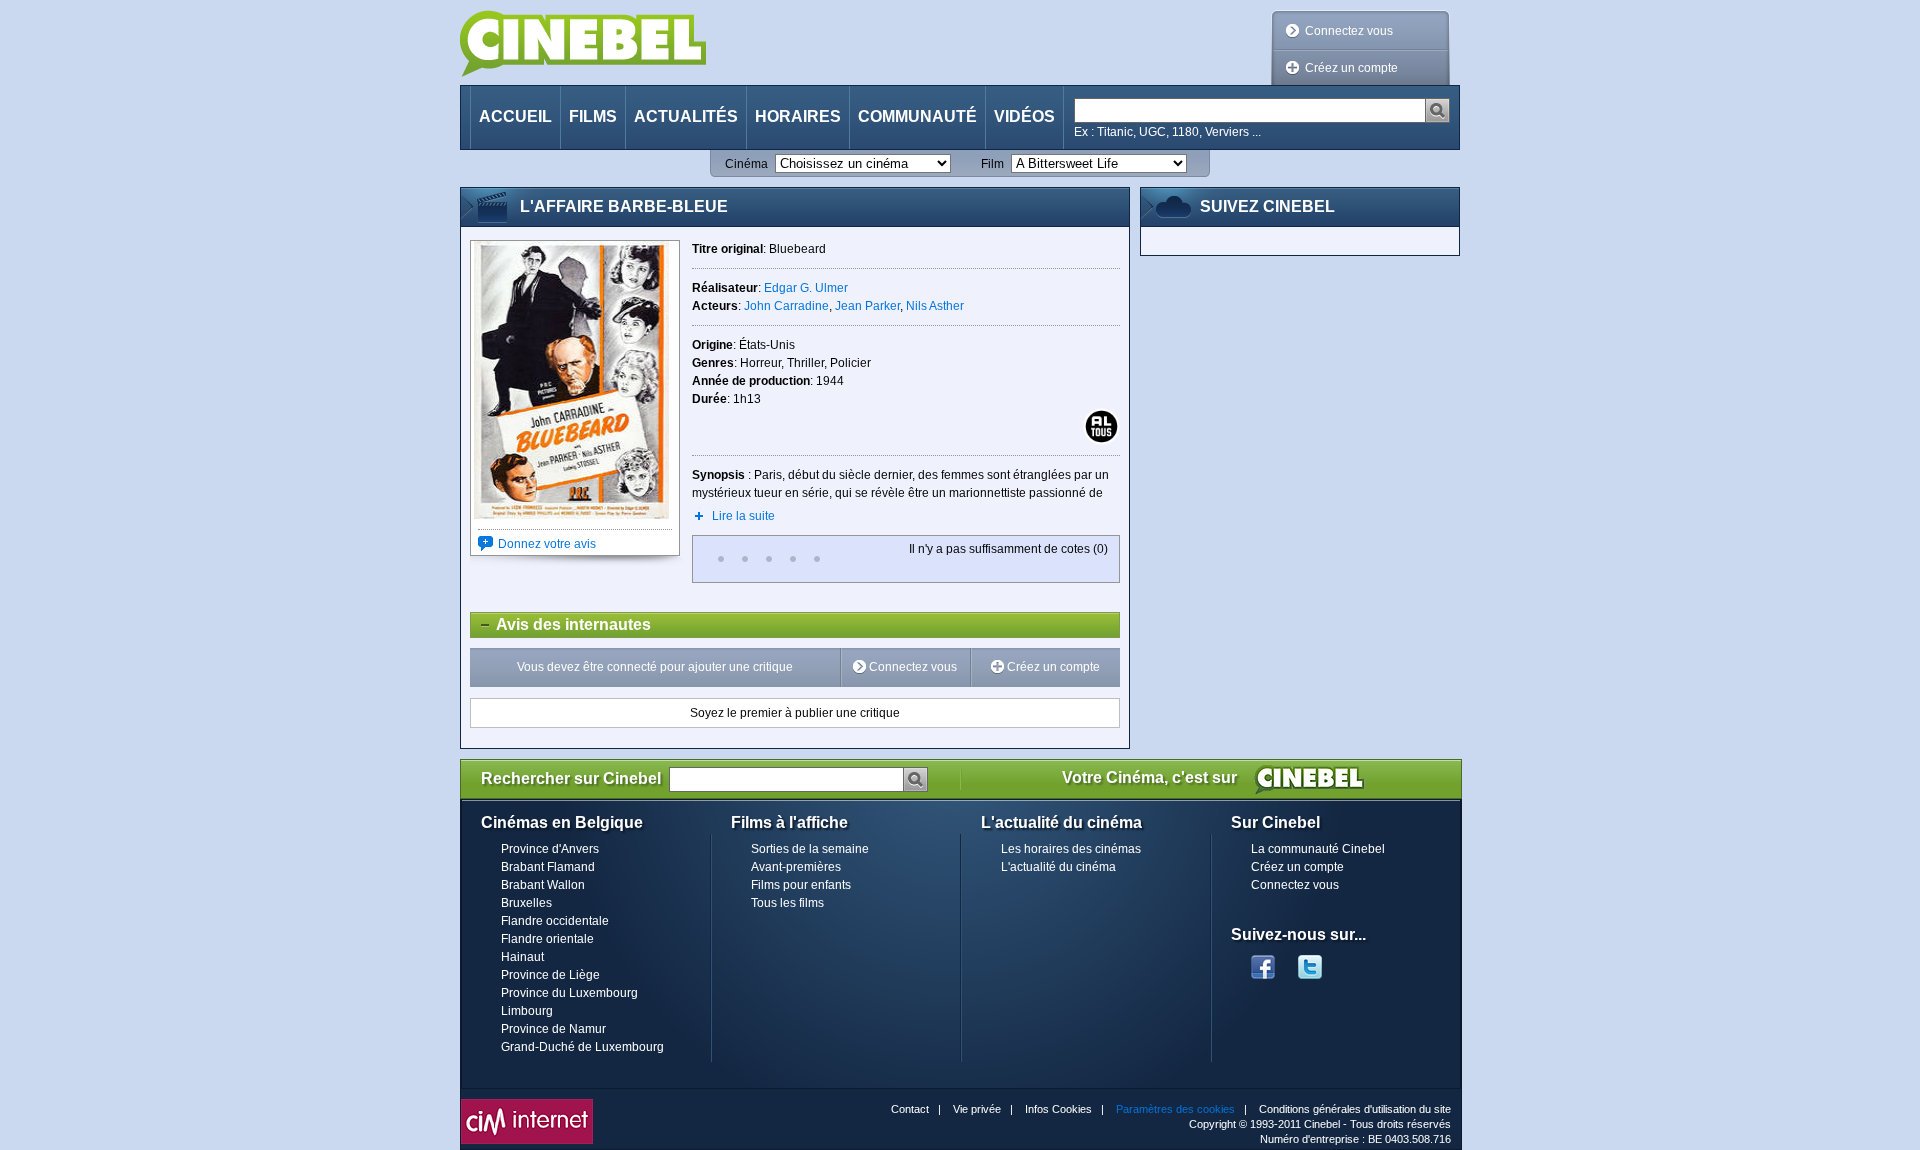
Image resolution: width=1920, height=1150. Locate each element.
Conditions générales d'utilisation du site (1355, 1109)
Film (992, 164)
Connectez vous (1349, 31)
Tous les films (787, 903)
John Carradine (786, 306)
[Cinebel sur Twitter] (1320, 961)
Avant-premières (796, 867)
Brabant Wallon (543, 885)
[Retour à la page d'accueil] (583, 43)
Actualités (686, 116)
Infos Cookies (1058, 1109)
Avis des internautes (561, 624)
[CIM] (527, 1104)
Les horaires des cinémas (1071, 849)
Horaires (798, 116)
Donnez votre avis (547, 544)
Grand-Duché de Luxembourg (582, 1047)
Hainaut (522, 957)
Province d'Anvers (550, 849)
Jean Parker (867, 306)
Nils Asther (935, 306)
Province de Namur (553, 1029)
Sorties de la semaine (810, 849)
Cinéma (746, 164)
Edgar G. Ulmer (806, 288)
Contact (910, 1109)
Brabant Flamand (548, 867)
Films (593, 116)
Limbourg (527, 1011)
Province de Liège (550, 975)
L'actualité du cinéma (1058, 867)
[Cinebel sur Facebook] (1263, 961)
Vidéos (1024, 116)
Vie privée (977, 1109)
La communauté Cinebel (1318, 849)
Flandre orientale (547, 939)
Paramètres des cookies (1175, 1109)
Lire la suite (743, 516)
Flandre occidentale (555, 921)
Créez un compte (1351, 68)
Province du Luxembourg (569, 993)
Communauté (917, 116)
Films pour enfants (801, 885)
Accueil (515, 116)
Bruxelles (526, 903)
